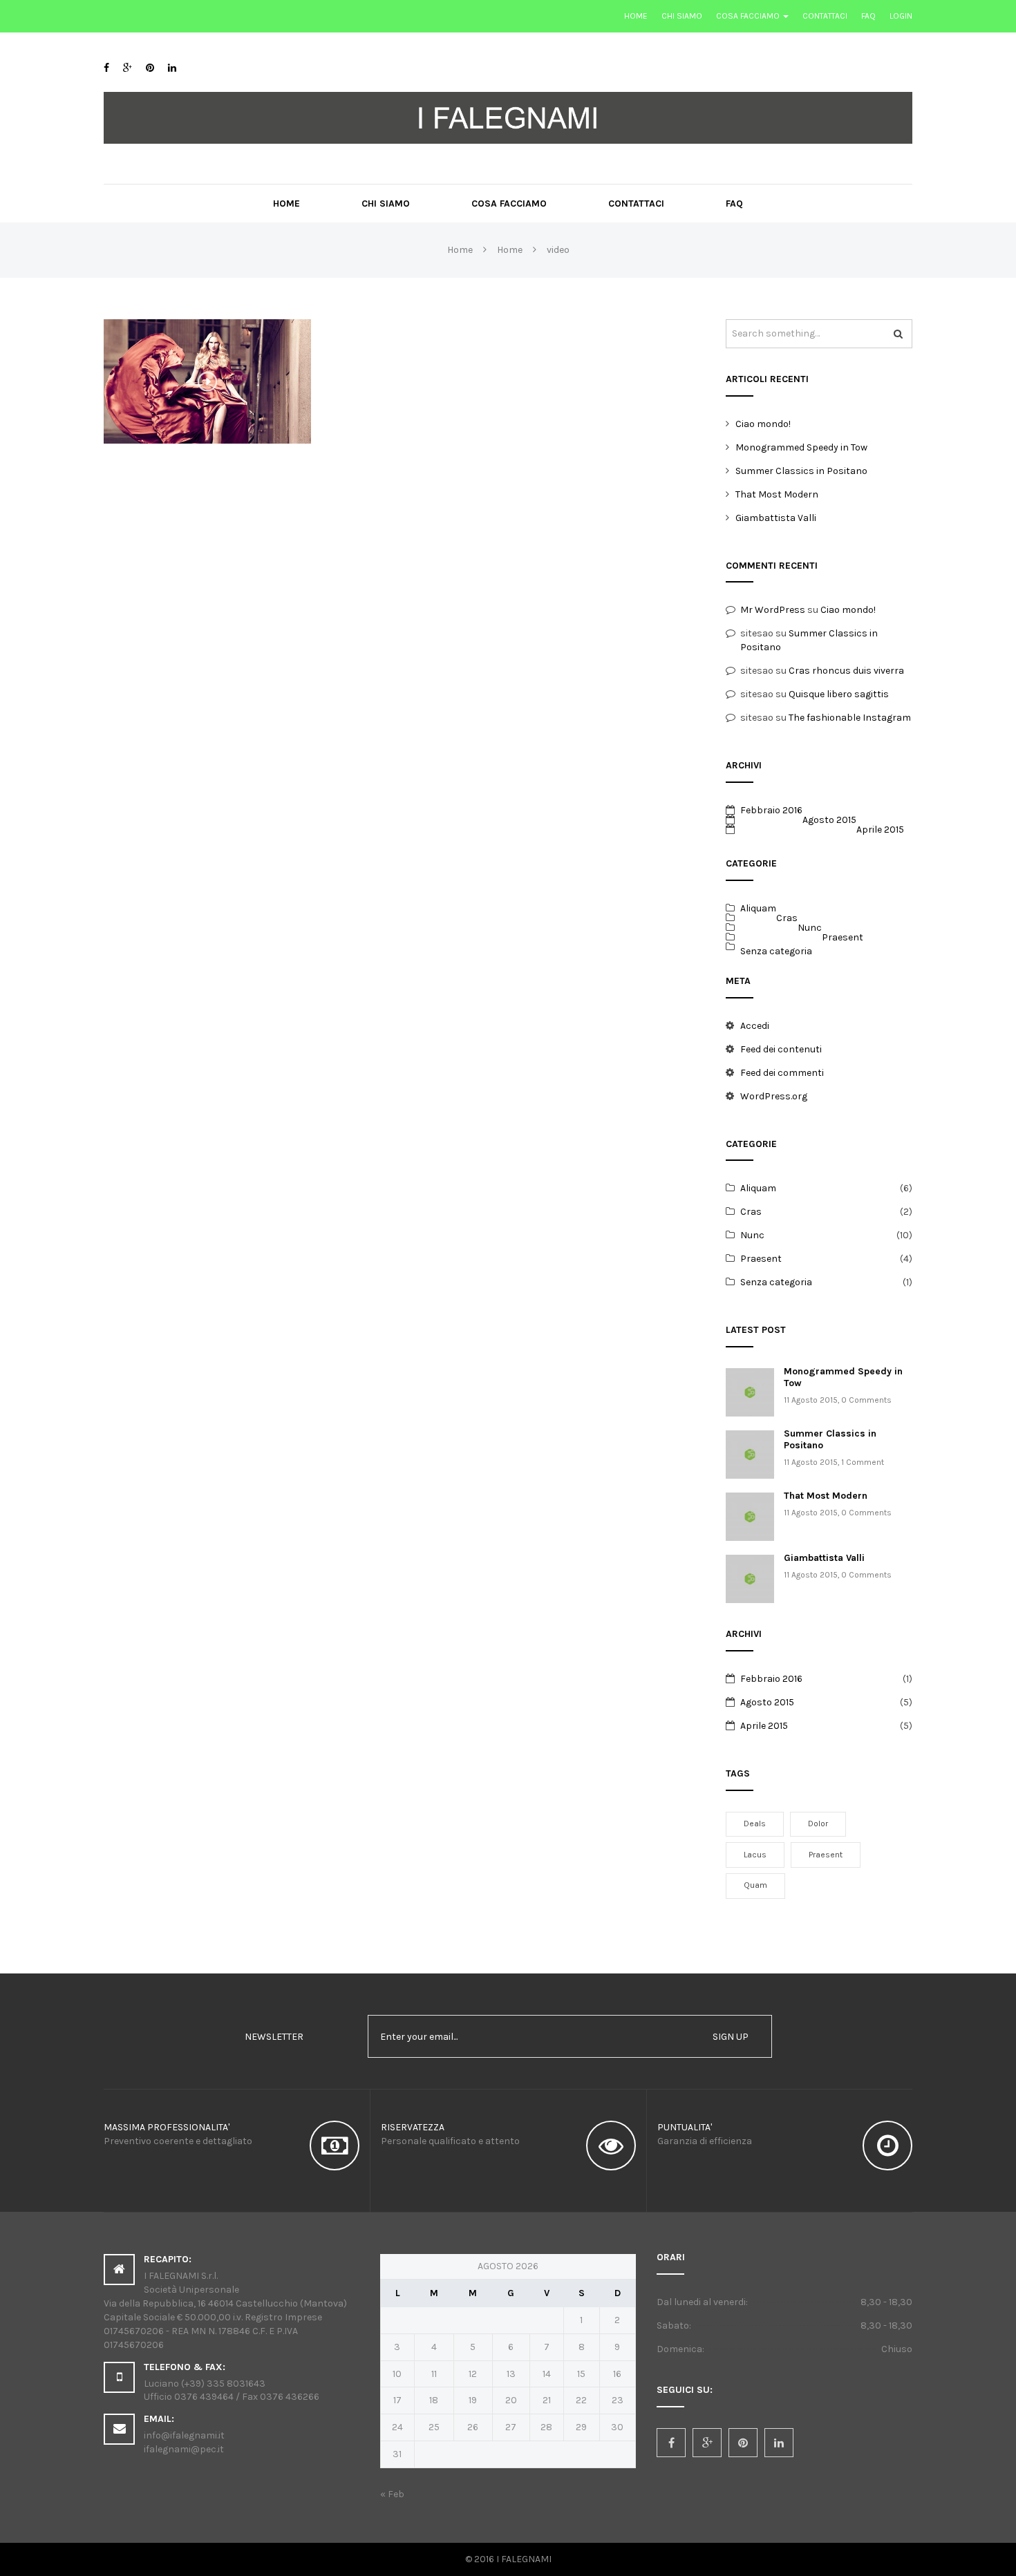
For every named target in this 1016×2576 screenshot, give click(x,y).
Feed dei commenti (782, 1073)
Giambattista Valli (776, 518)
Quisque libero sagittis (839, 694)
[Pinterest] (150, 68)
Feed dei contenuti (781, 1049)
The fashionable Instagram (850, 718)
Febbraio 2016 (771, 810)
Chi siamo (682, 16)
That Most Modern (777, 494)
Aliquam (758, 908)
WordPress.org (774, 1096)
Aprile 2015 (880, 830)
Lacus (755, 1855)
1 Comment (863, 1462)
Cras (787, 918)
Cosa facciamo (749, 16)
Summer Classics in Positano (801, 471)
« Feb (392, 2494)
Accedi (755, 1026)
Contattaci (825, 16)
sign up (731, 2037)
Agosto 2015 (829, 820)
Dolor (818, 1824)
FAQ (868, 16)
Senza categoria (776, 951)
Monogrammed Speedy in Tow (801, 447)
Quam (755, 1885)
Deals (755, 1824)
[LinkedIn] (172, 68)
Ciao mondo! (763, 424)
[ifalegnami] (508, 117)
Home (636, 16)
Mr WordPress (773, 610)
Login (901, 16)
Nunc (810, 928)
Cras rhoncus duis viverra (846, 671)
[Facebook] (106, 68)
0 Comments (866, 1400)
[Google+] (128, 68)
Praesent (843, 937)
